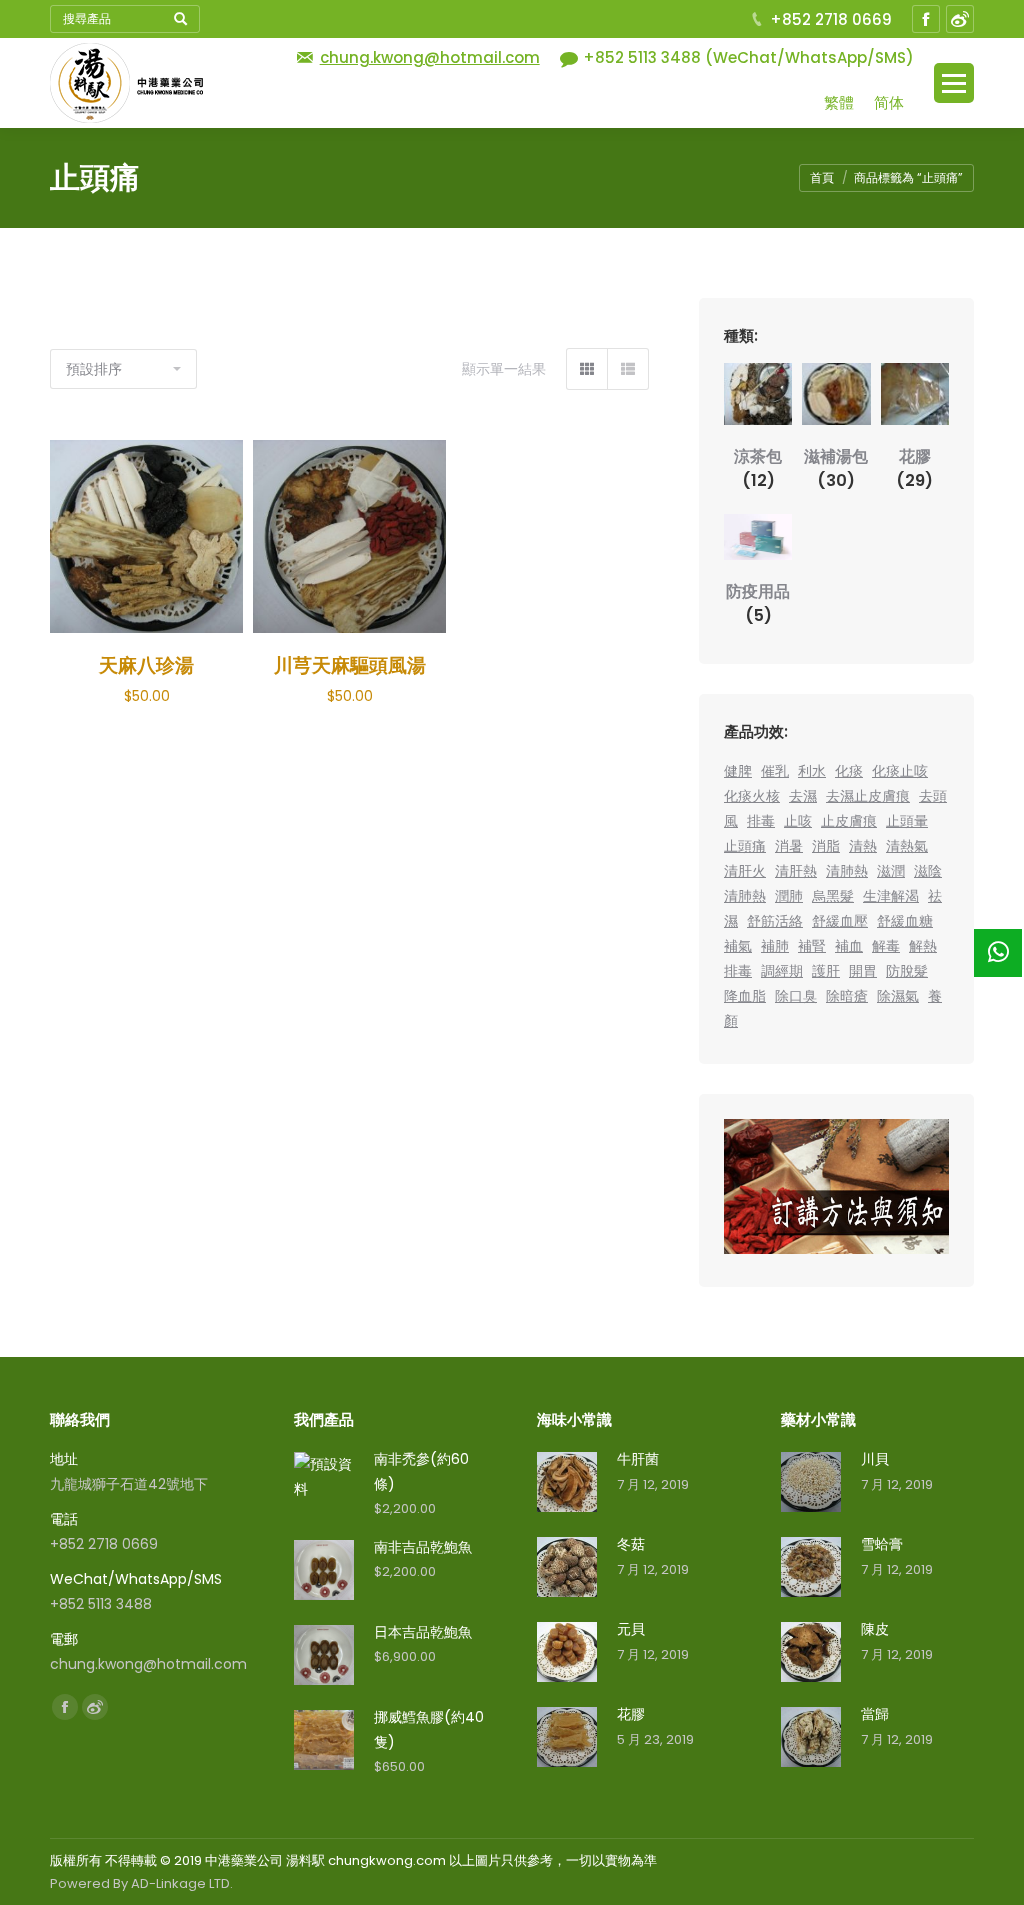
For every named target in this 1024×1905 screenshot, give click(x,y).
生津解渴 (891, 896)
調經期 (782, 971)
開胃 (863, 971)
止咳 (798, 821)
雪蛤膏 (882, 1544)
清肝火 (745, 871)
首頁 (822, 177)
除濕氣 (898, 996)
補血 (849, 946)
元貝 (631, 1629)
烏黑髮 (833, 896)
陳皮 (875, 1629)
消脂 (826, 846)
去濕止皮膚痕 (868, 796)
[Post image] (567, 1482)
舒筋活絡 (775, 921)
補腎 (812, 946)
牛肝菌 (638, 1459)
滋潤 (891, 871)
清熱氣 (907, 846)
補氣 (738, 946)
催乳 (775, 771)
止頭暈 (907, 821)
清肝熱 (796, 871)
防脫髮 (907, 971)
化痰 (849, 771)
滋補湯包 (836, 468)
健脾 (738, 771)
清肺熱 (847, 871)
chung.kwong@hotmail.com (430, 57)
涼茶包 (758, 468)
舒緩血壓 (840, 921)
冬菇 (631, 1544)
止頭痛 (745, 846)
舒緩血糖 (905, 921)
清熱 (863, 846)
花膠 (914, 468)
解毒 (886, 946)
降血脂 (745, 996)
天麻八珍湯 (146, 665)
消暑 (789, 846)
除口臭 (796, 996)
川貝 (875, 1459)
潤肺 (789, 896)
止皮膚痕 (849, 821)
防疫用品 (758, 603)
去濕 (803, 796)
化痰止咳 (900, 771)
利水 (812, 771)
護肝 (826, 971)
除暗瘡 (847, 996)
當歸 (875, 1714)
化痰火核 (752, 796)
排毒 (761, 821)
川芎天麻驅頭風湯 (350, 665)
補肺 (775, 946)
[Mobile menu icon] (954, 83)
